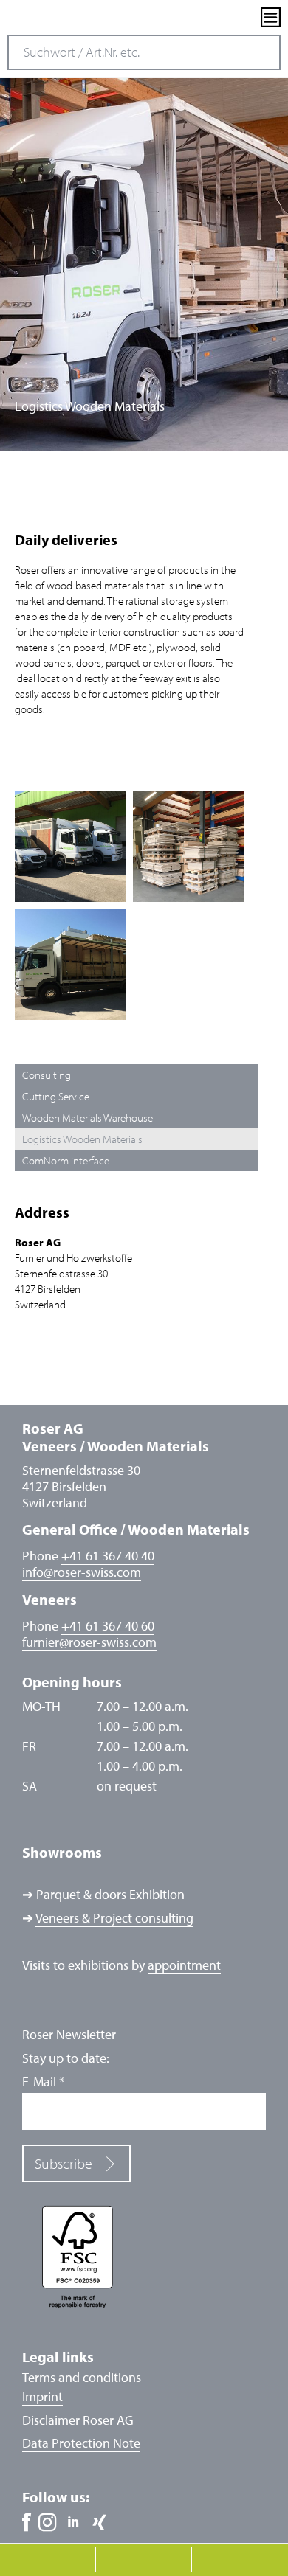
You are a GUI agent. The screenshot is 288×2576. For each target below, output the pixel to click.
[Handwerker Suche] (219, 18)
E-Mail (43, 2082)
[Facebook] (27, 2523)
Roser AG (63, 18)
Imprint (42, 2396)
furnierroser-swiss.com (89, 1642)
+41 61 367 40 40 (108, 1556)
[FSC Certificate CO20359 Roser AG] (144, 2256)
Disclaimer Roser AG (78, 2420)
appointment (184, 1965)
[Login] (244, 18)
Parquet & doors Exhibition (110, 1894)
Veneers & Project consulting (114, 1918)
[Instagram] (48, 2523)
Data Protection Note (81, 2443)
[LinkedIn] (73, 2523)
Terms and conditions (82, 2377)
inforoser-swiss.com (82, 1572)
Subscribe (64, 2163)
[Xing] (99, 2523)
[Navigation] (271, 17)
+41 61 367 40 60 (108, 1626)
